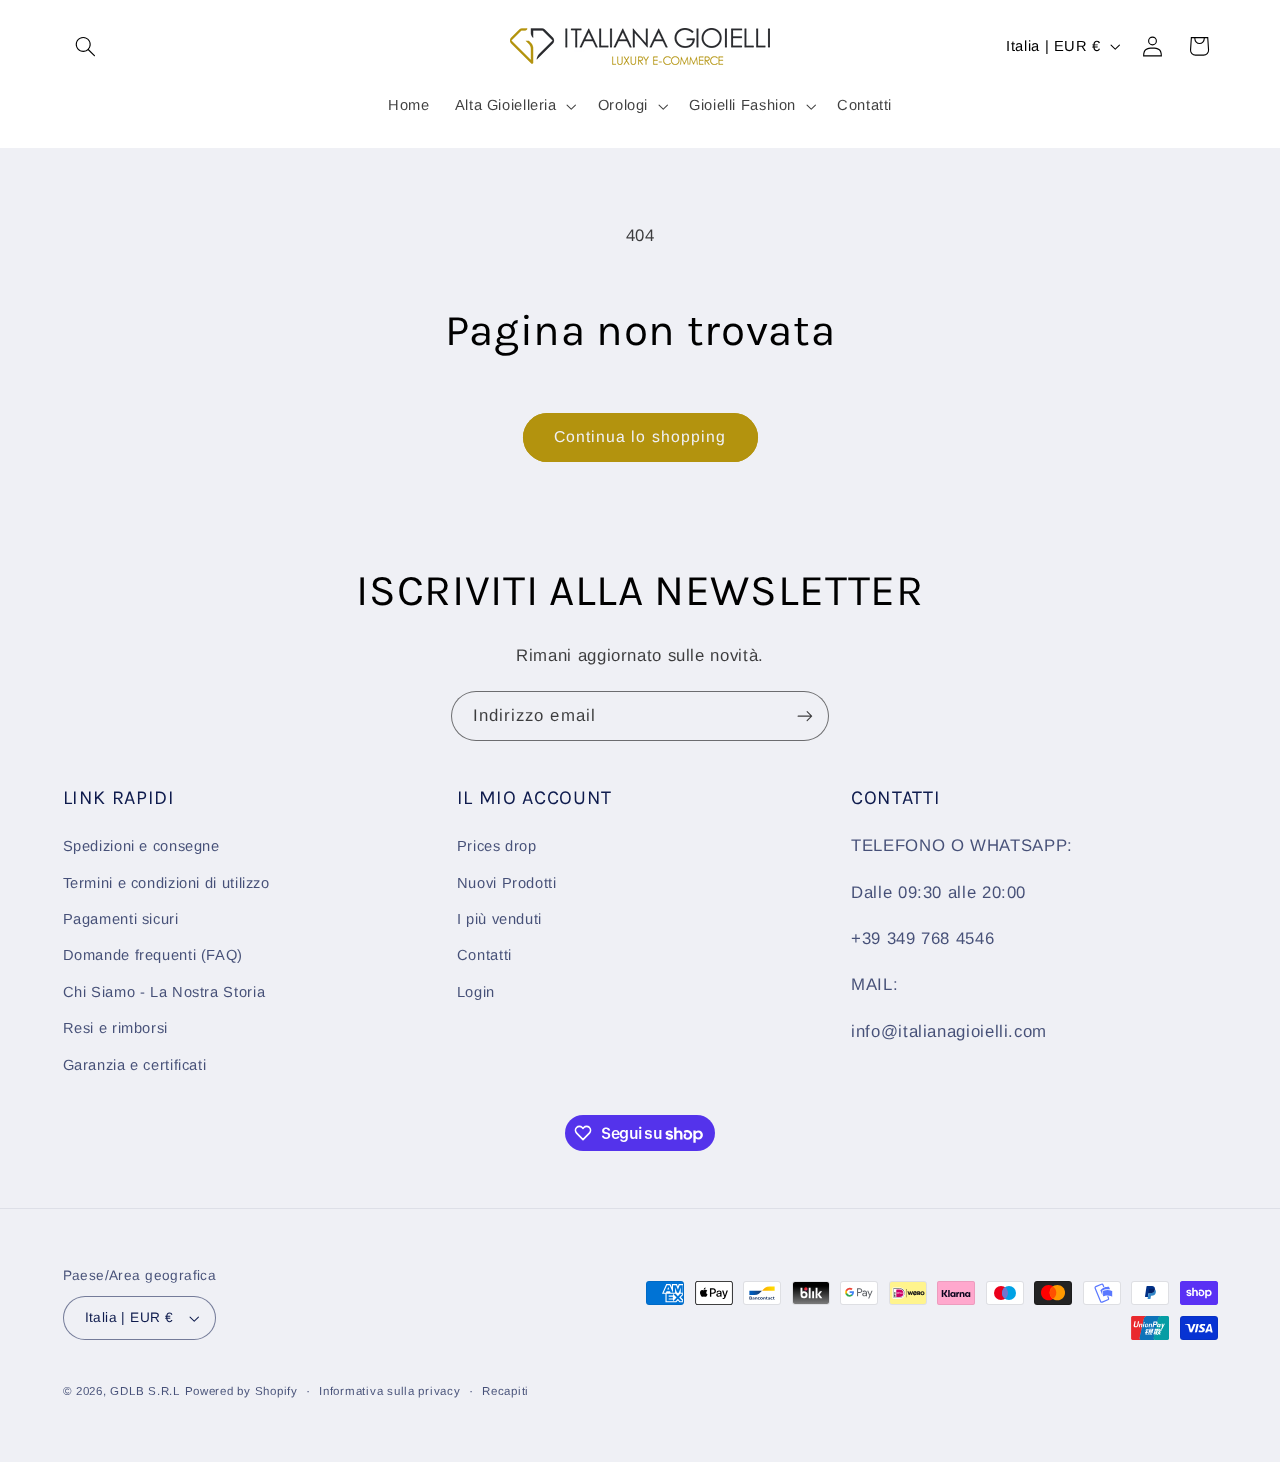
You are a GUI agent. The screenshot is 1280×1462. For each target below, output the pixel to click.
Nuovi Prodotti (507, 883)
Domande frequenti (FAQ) (153, 955)
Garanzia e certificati (135, 1065)
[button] (86, 46)
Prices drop (497, 846)
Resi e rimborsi (115, 1028)
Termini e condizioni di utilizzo (166, 883)
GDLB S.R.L (144, 1391)
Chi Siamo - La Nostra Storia (164, 992)
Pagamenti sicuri (121, 919)
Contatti (484, 955)
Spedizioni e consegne (141, 846)
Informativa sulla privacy (389, 1391)
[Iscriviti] (805, 715)
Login (476, 992)
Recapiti (505, 1391)
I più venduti (499, 919)
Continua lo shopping (640, 436)
